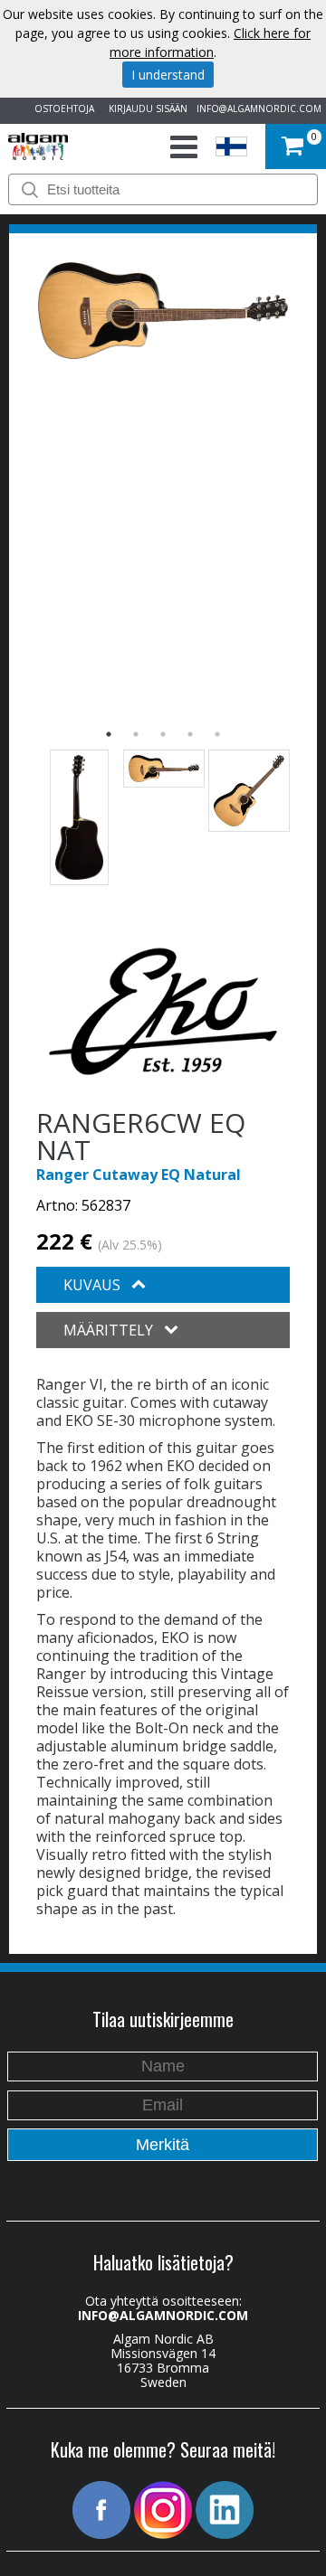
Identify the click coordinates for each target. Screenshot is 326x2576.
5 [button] (217, 734)
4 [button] (190, 734)
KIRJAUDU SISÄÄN (145, 109)
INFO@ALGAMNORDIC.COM (259, 109)
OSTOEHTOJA (62, 109)
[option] (163, 311)
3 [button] (163, 734)
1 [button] (109, 734)
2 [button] (136, 734)
